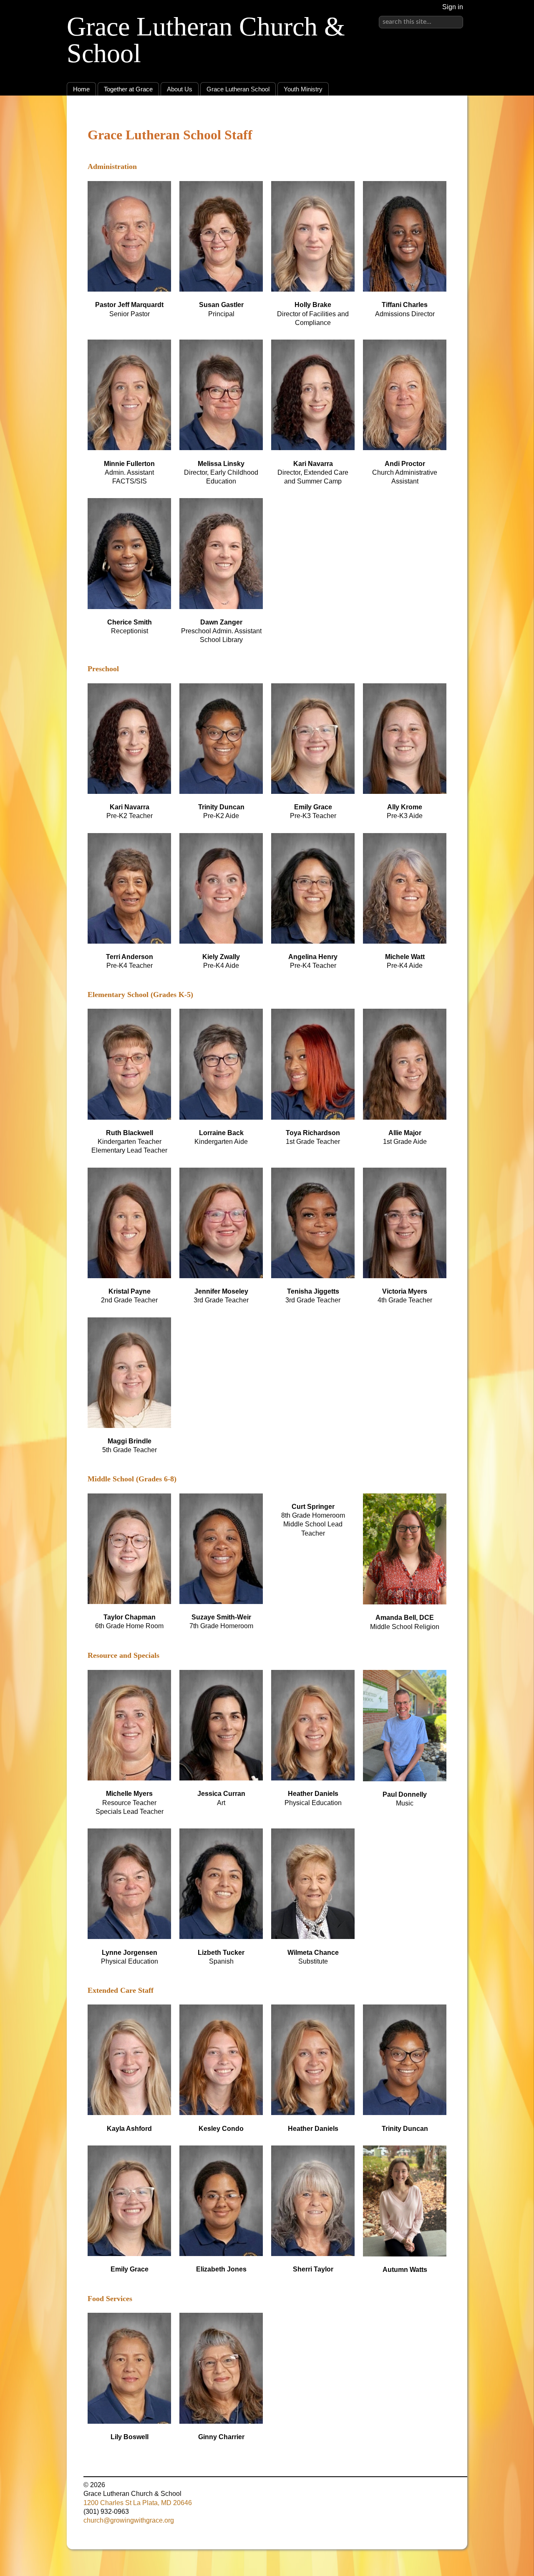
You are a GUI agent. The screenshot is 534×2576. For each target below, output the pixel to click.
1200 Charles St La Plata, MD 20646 (138, 2503)
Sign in (453, 7)
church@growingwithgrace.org (129, 2520)
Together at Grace (128, 89)
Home (81, 89)
